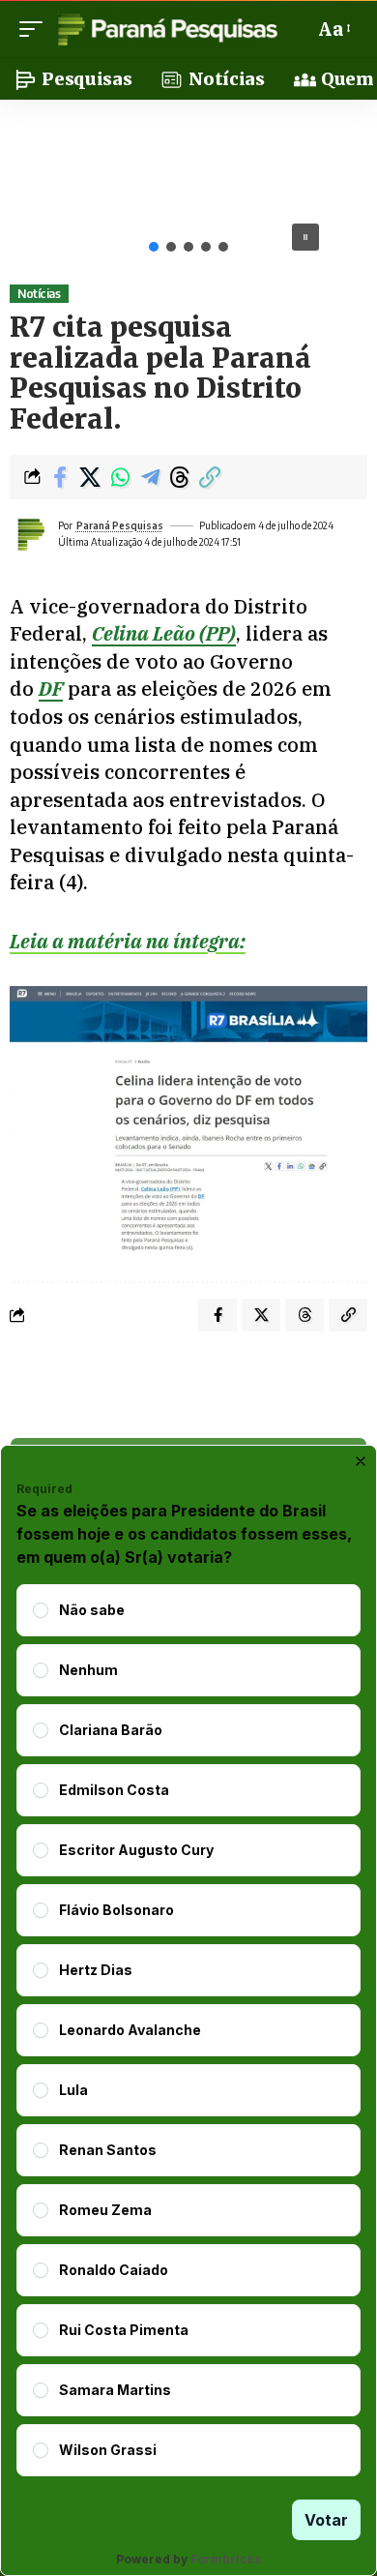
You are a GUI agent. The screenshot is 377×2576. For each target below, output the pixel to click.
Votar (326, 2520)
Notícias (39, 294)
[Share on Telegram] (150, 477)
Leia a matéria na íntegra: (128, 941)
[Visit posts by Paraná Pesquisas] (30, 534)
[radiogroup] (188, 2030)
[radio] (41, 1610)
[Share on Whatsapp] (120, 477)
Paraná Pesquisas (120, 525)
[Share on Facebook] (60, 477)
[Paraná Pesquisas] (167, 29)
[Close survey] (361, 1461)
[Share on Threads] (180, 477)
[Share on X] (90, 477)
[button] (36, 29)
